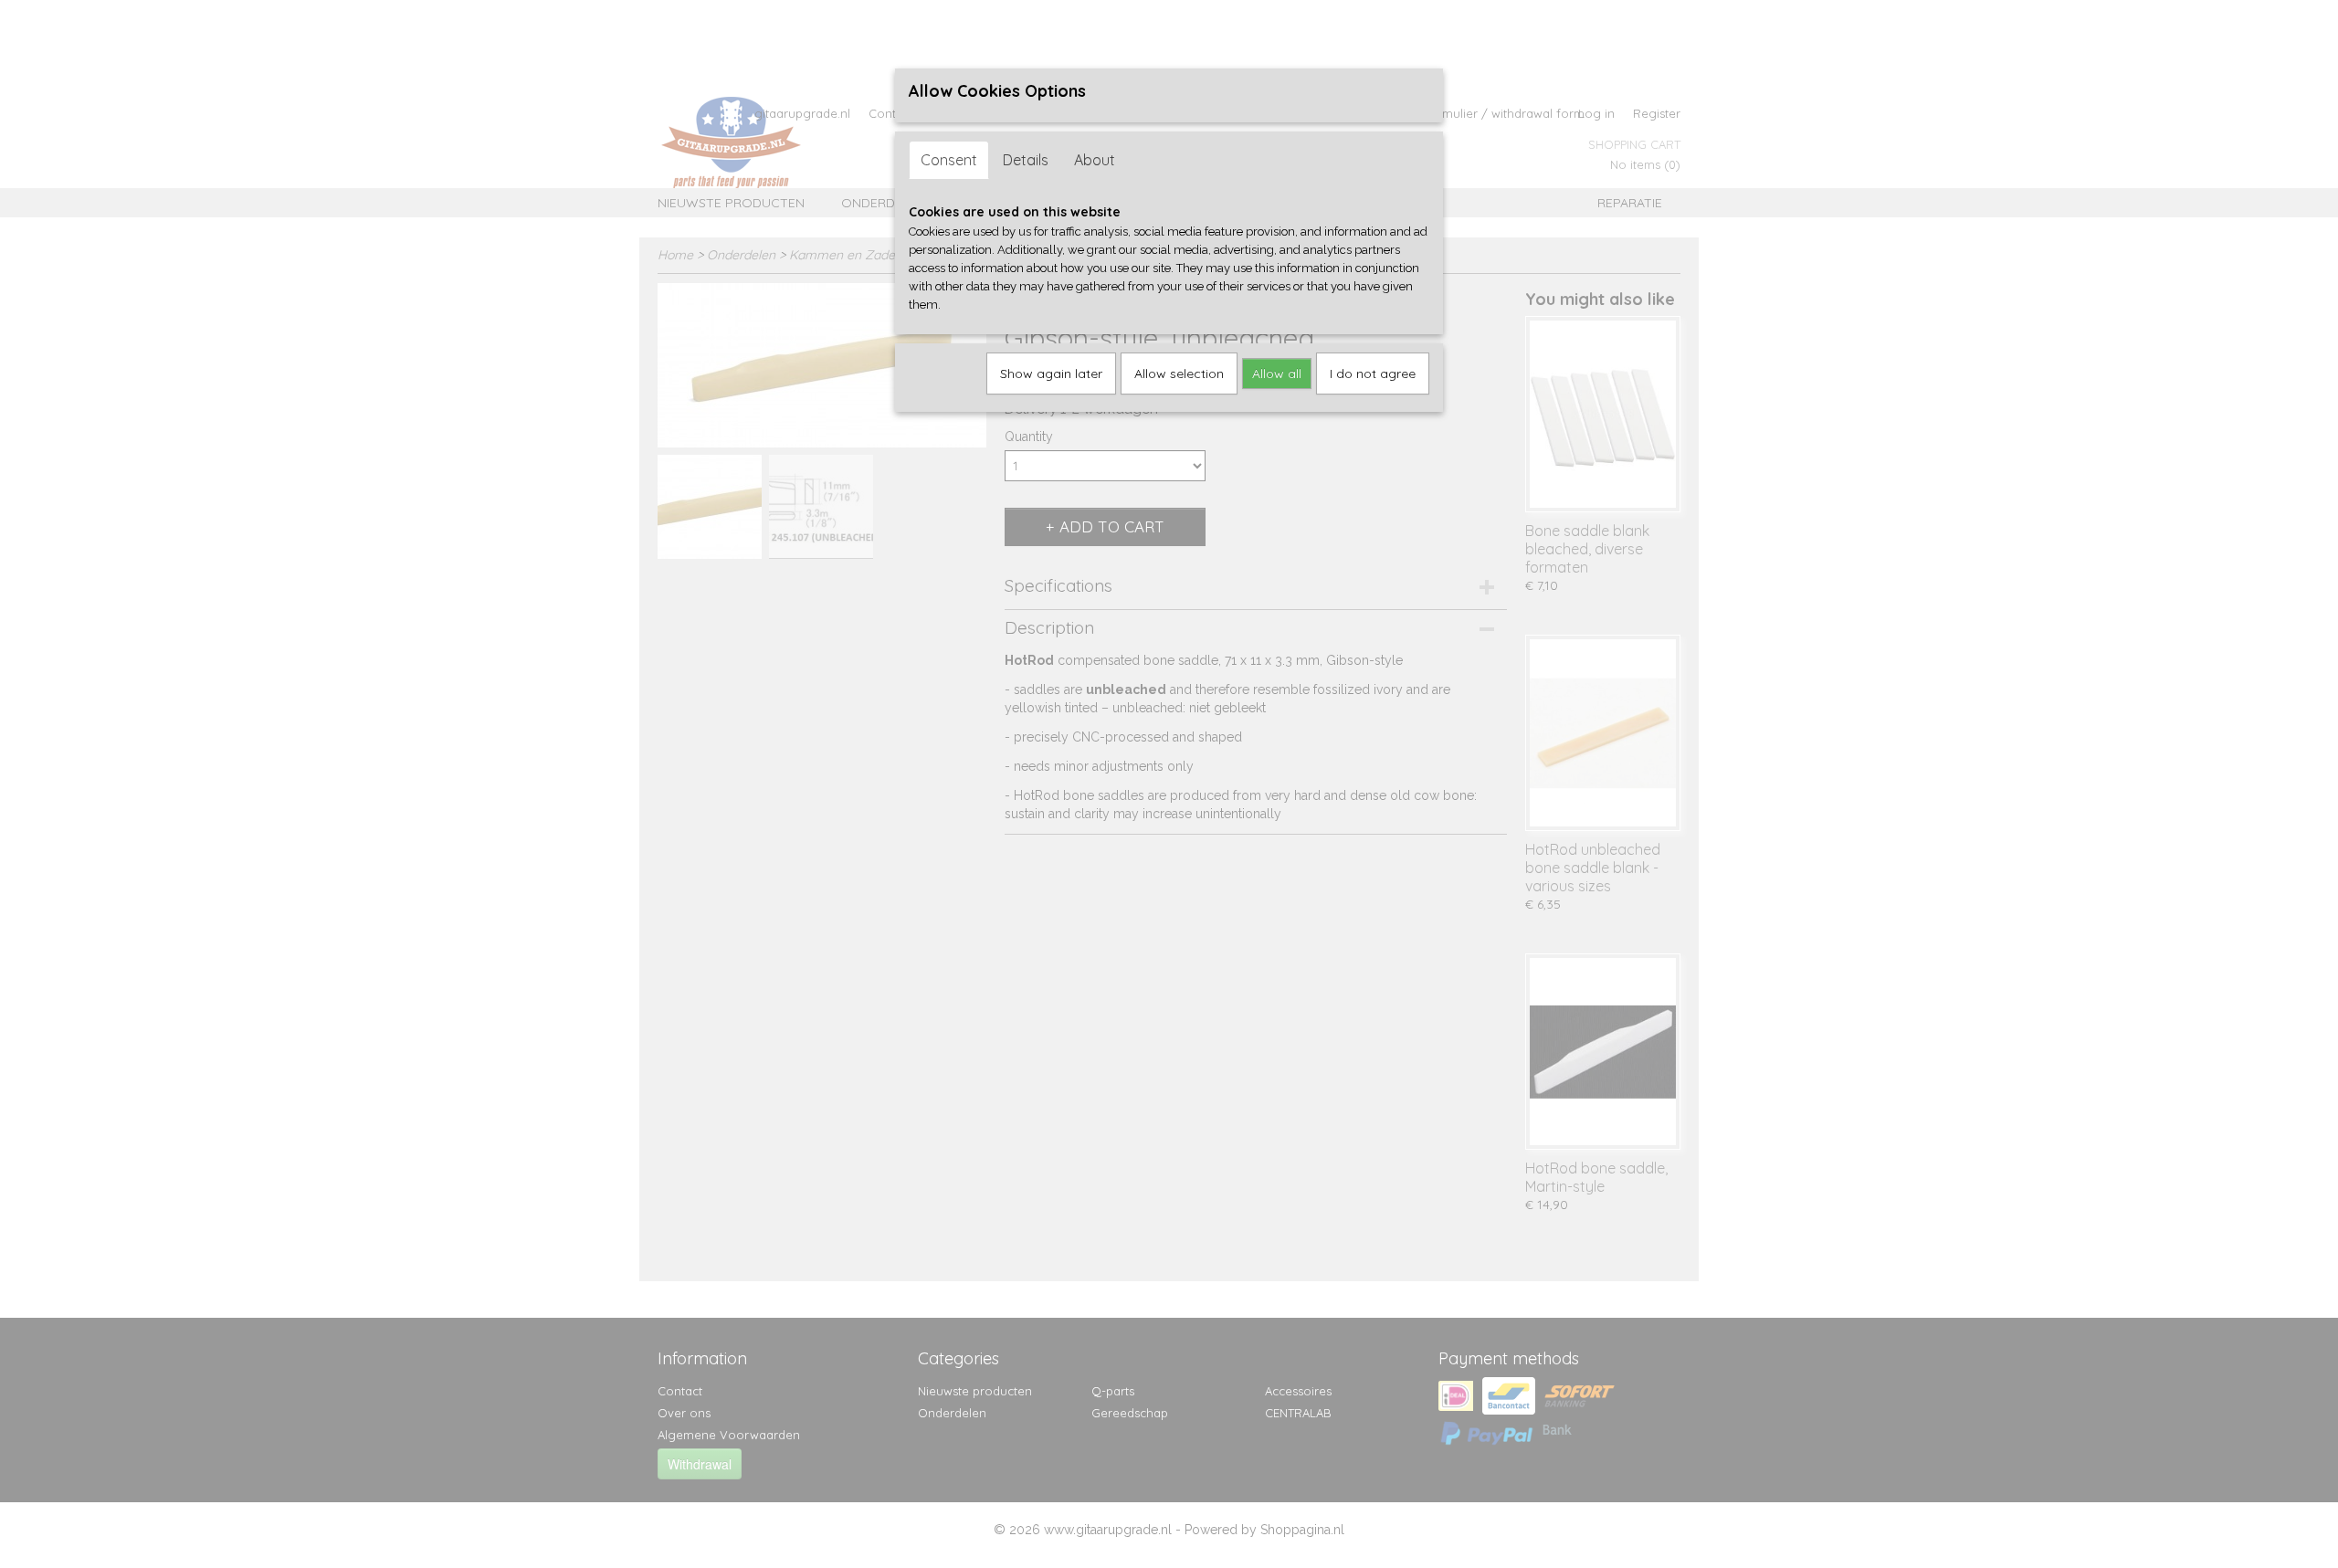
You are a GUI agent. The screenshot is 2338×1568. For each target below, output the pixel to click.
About (1095, 160)
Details (1026, 160)
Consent (949, 160)
